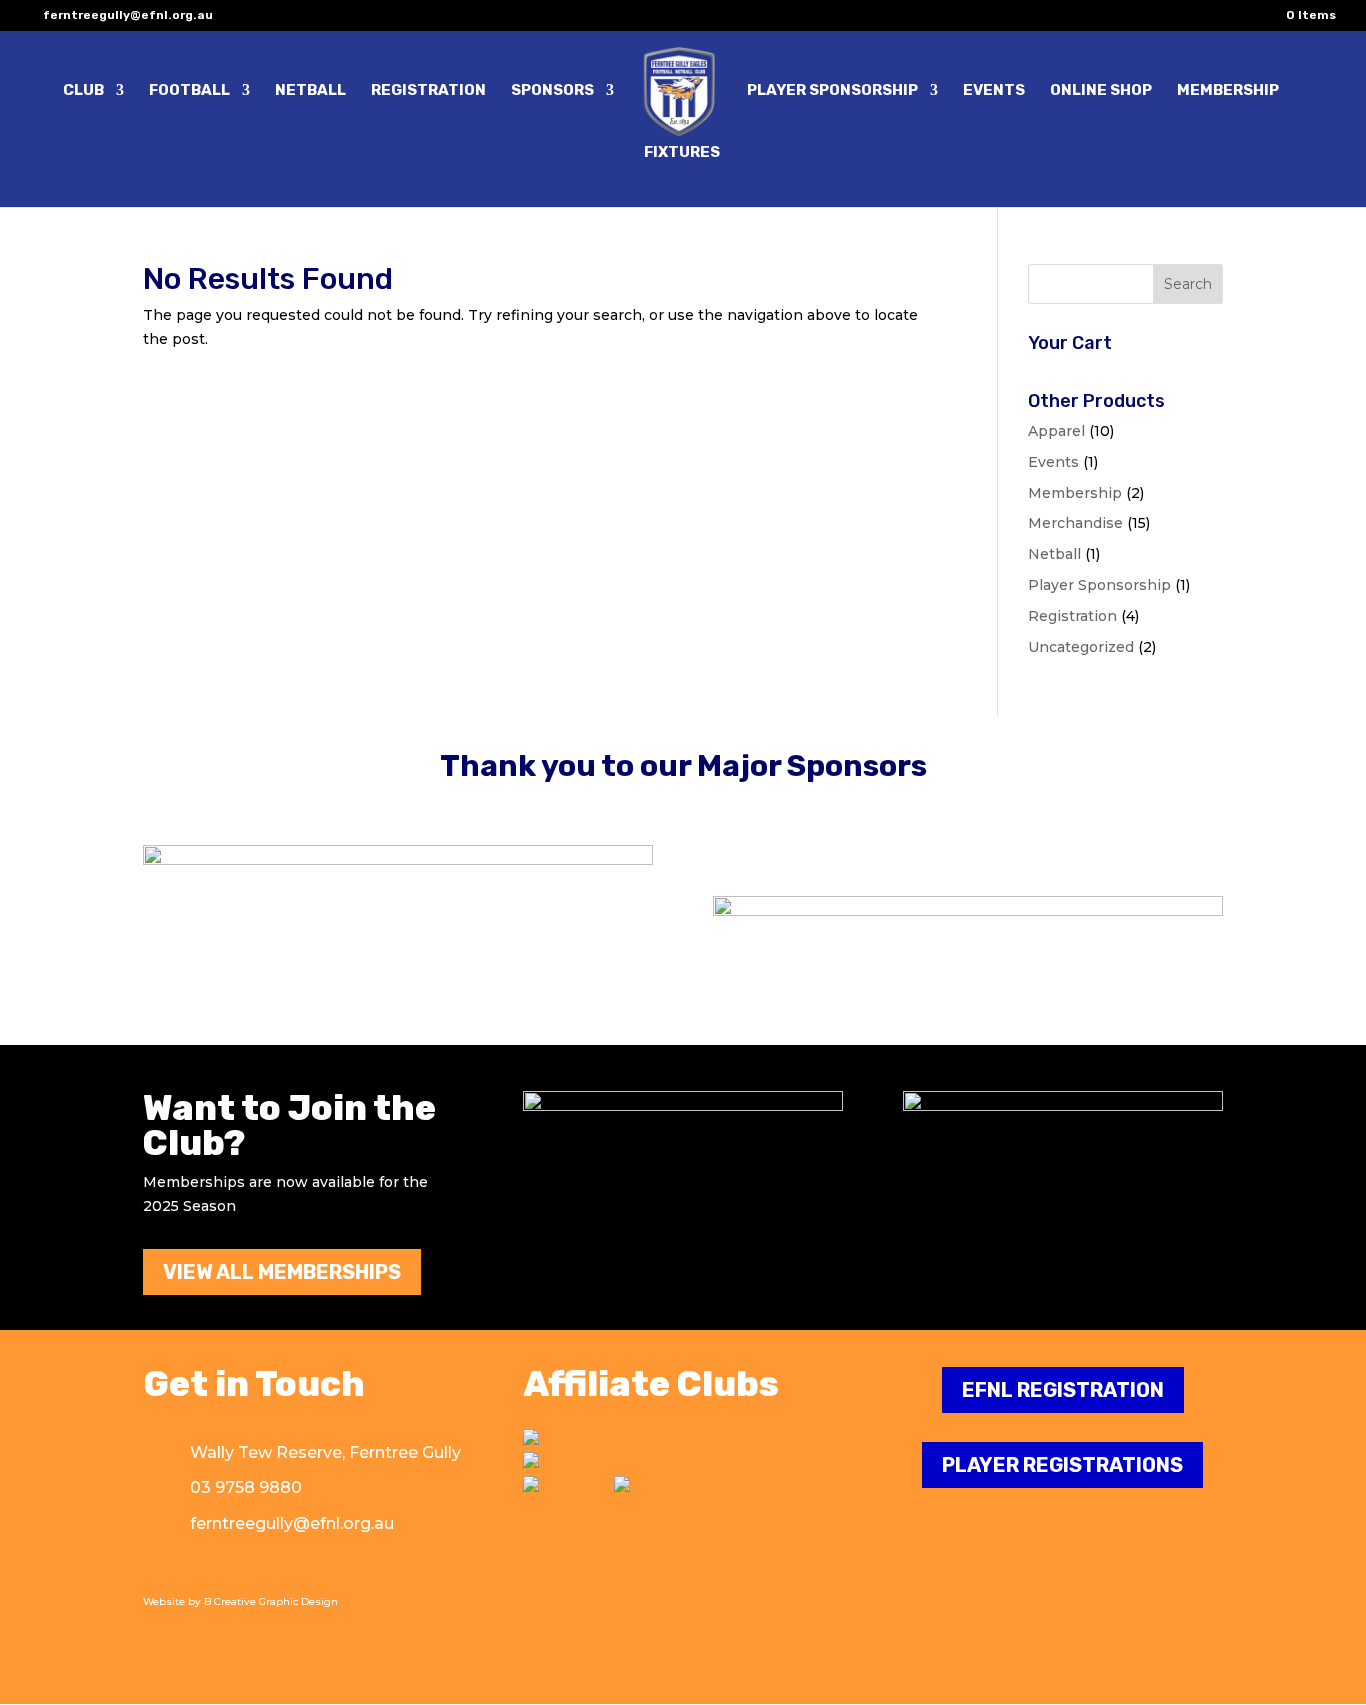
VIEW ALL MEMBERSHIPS (282, 1272)
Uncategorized (1081, 647)
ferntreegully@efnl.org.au (292, 1523)
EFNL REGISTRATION (1063, 1390)
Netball (1054, 554)
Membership (1075, 493)
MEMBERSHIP (1228, 91)
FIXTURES (682, 153)
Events (1053, 462)
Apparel (1056, 431)
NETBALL (310, 91)
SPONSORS (552, 91)
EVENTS (994, 91)
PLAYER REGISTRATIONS (1062, 1465)
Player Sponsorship (1099, 585)
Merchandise (1075, 523)
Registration (1072, 616)
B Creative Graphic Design (271, 1601)
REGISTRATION (428, 91)
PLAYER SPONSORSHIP (832, 91)
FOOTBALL (189, 91)
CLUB (83, 91)
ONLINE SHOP (1101, 91)
